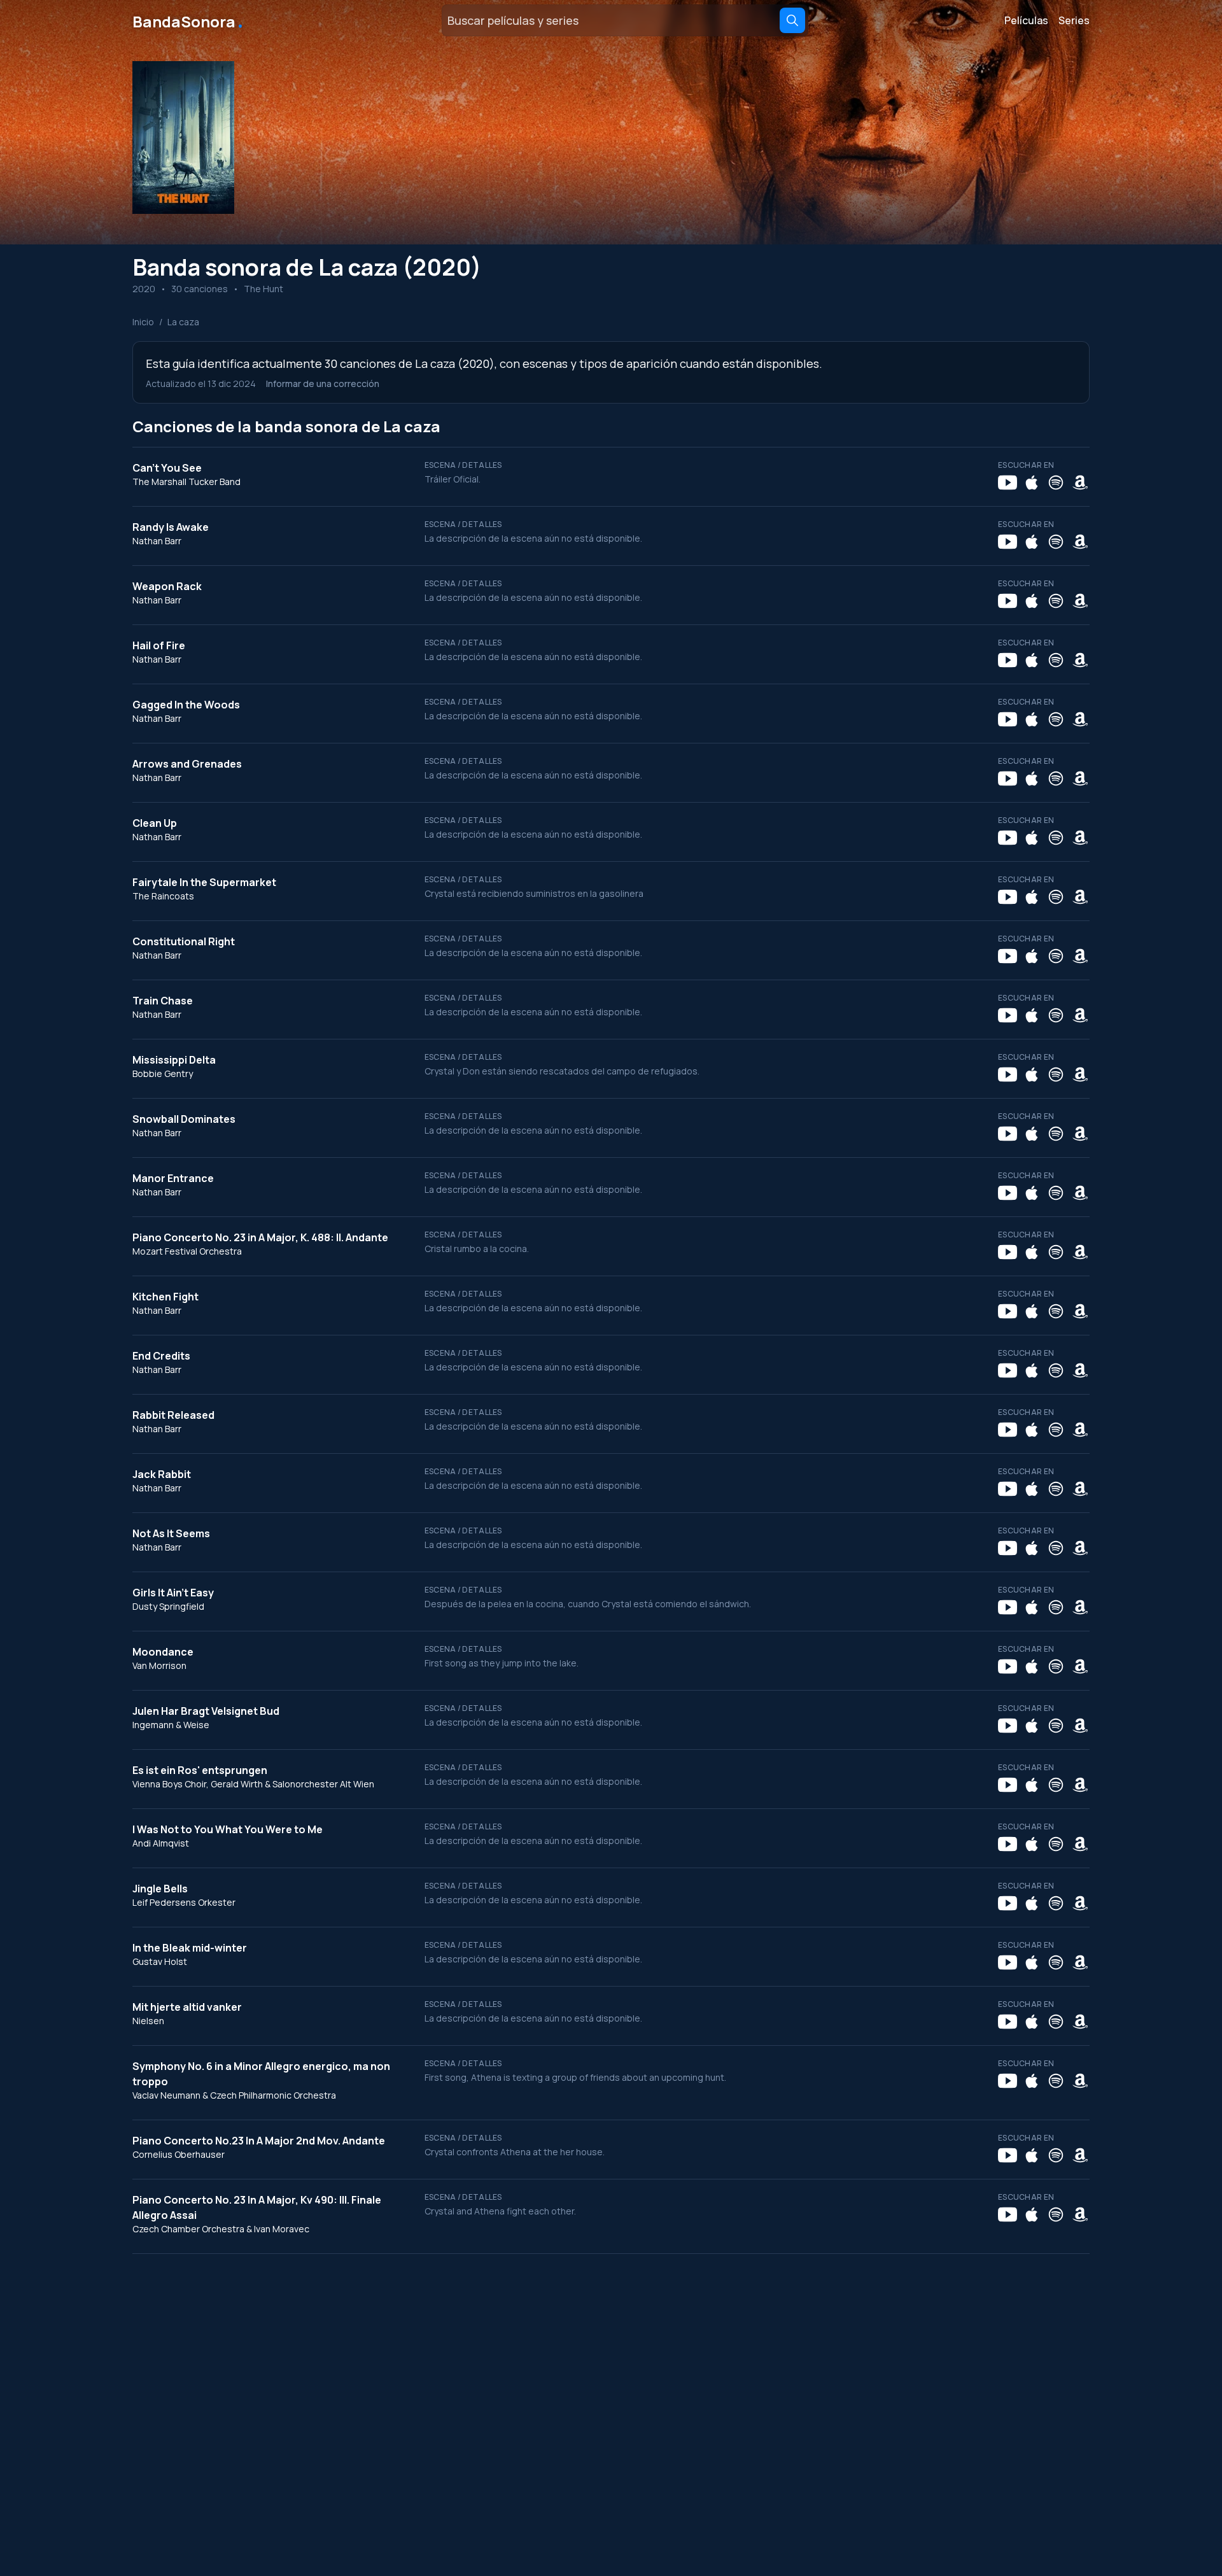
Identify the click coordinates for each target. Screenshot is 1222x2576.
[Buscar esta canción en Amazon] (1080, 482)
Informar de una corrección (323, 384)
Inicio (143, 322)
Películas (1026, 20)
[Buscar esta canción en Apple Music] (1032, 482)
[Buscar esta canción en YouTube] (1008, 482)
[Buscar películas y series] (792, 20)
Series (1074, 20)
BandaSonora (189, 20)
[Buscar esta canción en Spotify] (1056, 482)
